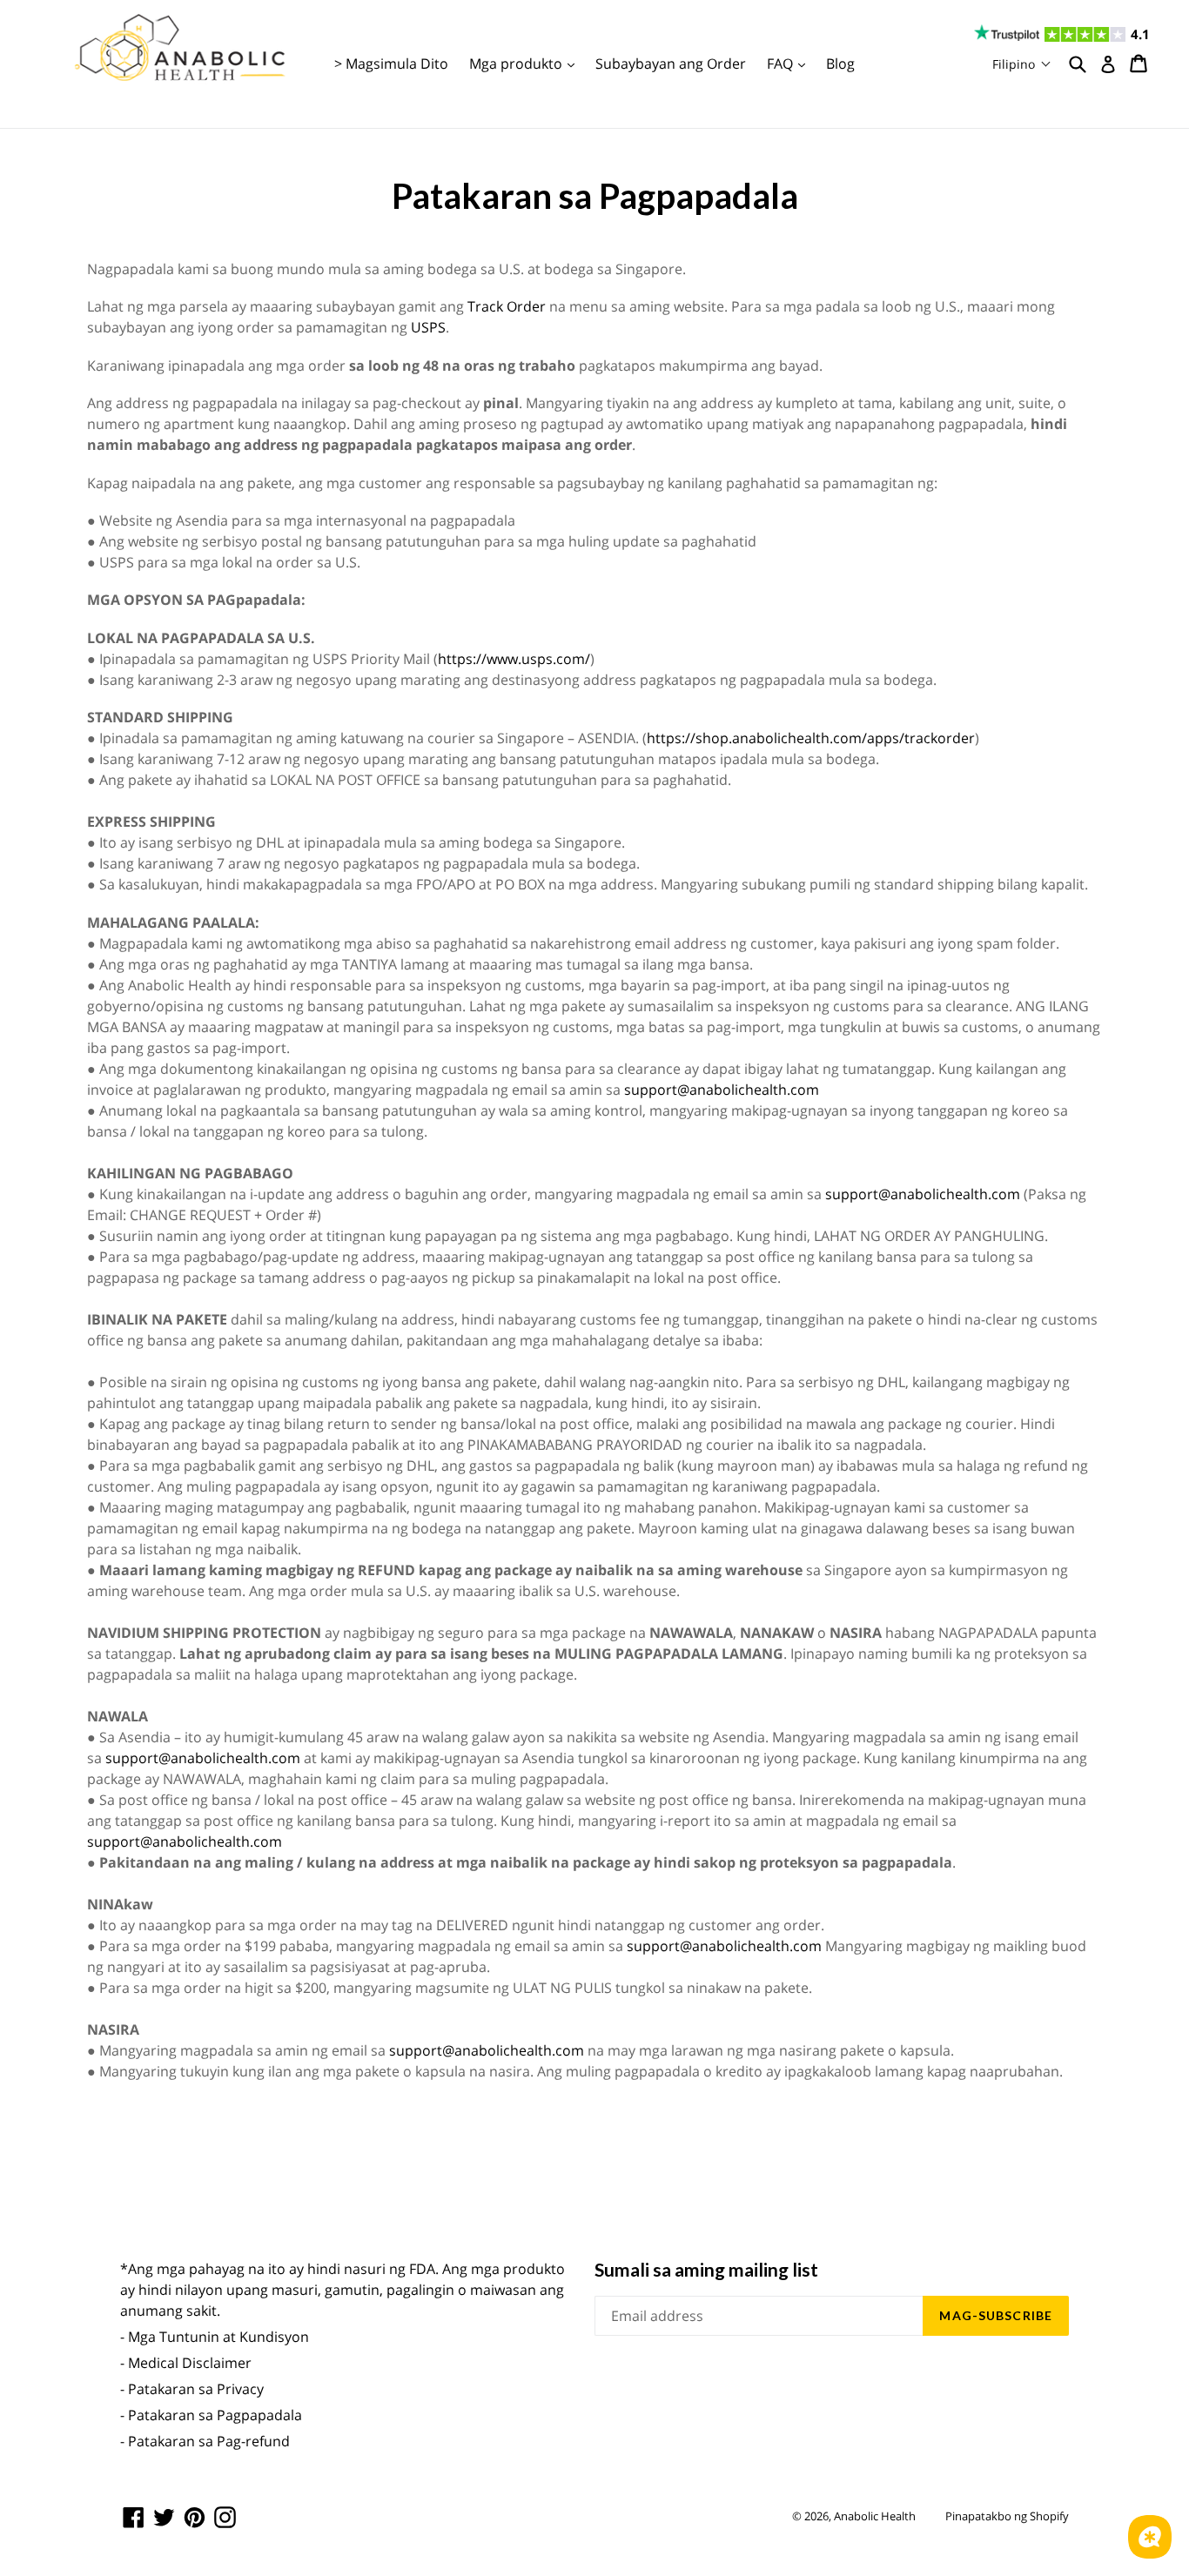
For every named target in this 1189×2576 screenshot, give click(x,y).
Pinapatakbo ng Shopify (1007, 2516)
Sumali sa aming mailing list (706, 2269)
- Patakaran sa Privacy (192, 2389)
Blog (840, 64)
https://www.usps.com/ (514, 659)
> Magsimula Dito (391, 64)
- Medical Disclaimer (186, 2363)
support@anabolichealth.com (722, 1090)
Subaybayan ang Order (671, 64)
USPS (428, 327)
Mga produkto (526, 63)
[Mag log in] (1108, 64)
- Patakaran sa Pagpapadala (211, 2415)
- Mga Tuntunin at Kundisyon (215, 2337)
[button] (1022, 64)
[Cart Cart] (1140, 64)
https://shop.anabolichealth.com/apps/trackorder (811, 738)
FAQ (790, 63)
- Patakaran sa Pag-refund (205, 2441)
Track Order (507, 306)
